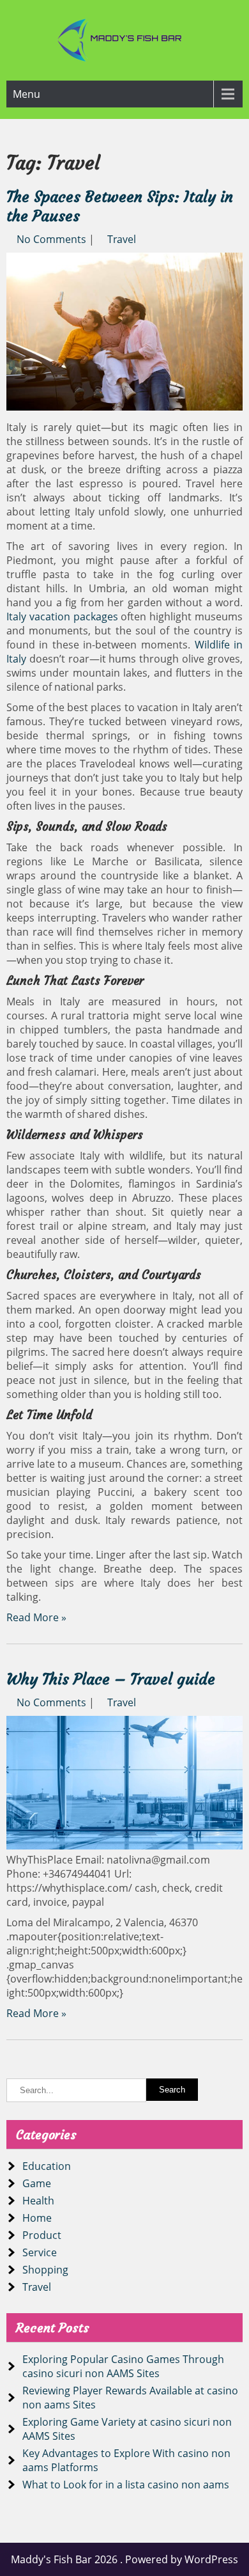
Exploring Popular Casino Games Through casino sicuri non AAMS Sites (123, 2366)
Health (38, 2201)
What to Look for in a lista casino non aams (126, 2485)
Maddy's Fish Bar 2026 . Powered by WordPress (124, 2559)
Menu (26, 94)
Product (42, 2235)
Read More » (36, 1617)
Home (37, 2218)
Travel (122, 239)
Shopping (45, 2270)
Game (37, 2183)
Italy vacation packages (62, 617)
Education (47, 2166)
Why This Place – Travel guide (111, 1679)
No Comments (51, 239)
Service (40, 2252)
